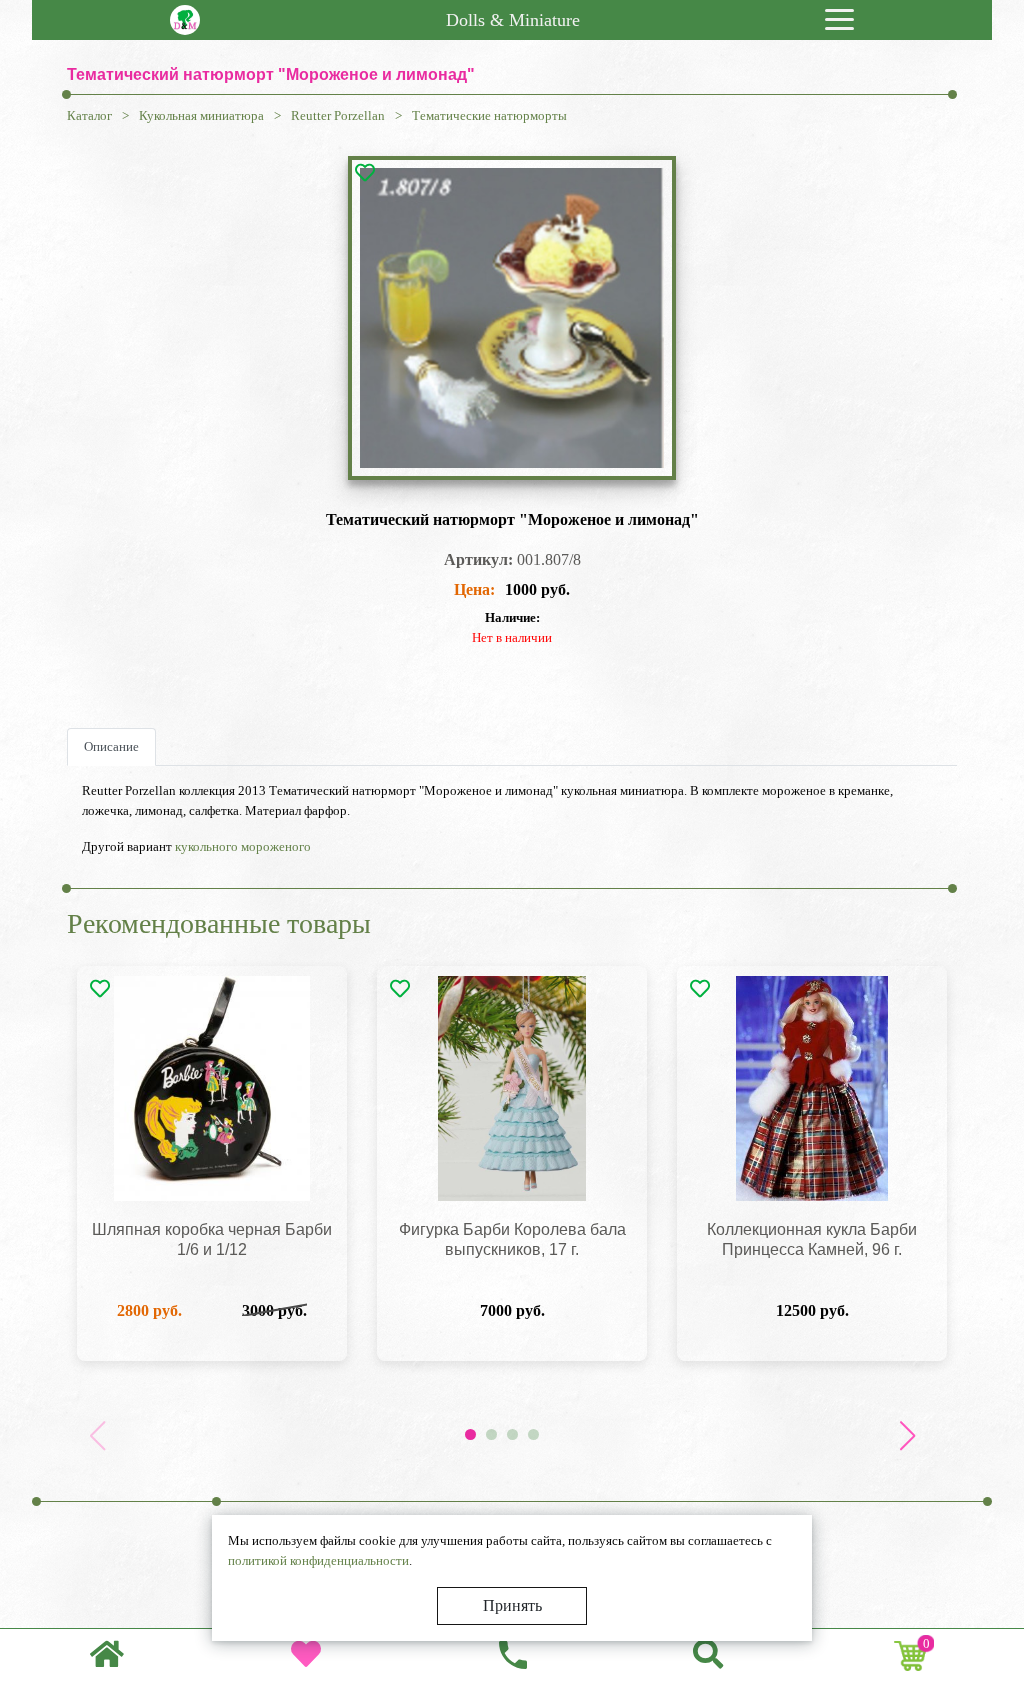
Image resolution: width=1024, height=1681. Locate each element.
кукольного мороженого (243, 846)
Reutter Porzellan (338, 115)
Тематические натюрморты (489, 115)
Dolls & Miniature (513, 20)
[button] (907, 1436)
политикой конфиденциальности (318, 1560)
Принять (512, 1605)
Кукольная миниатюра (201, 115)
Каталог (89, 115)
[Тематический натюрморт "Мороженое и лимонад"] (512, 318)
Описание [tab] (111, 746)
